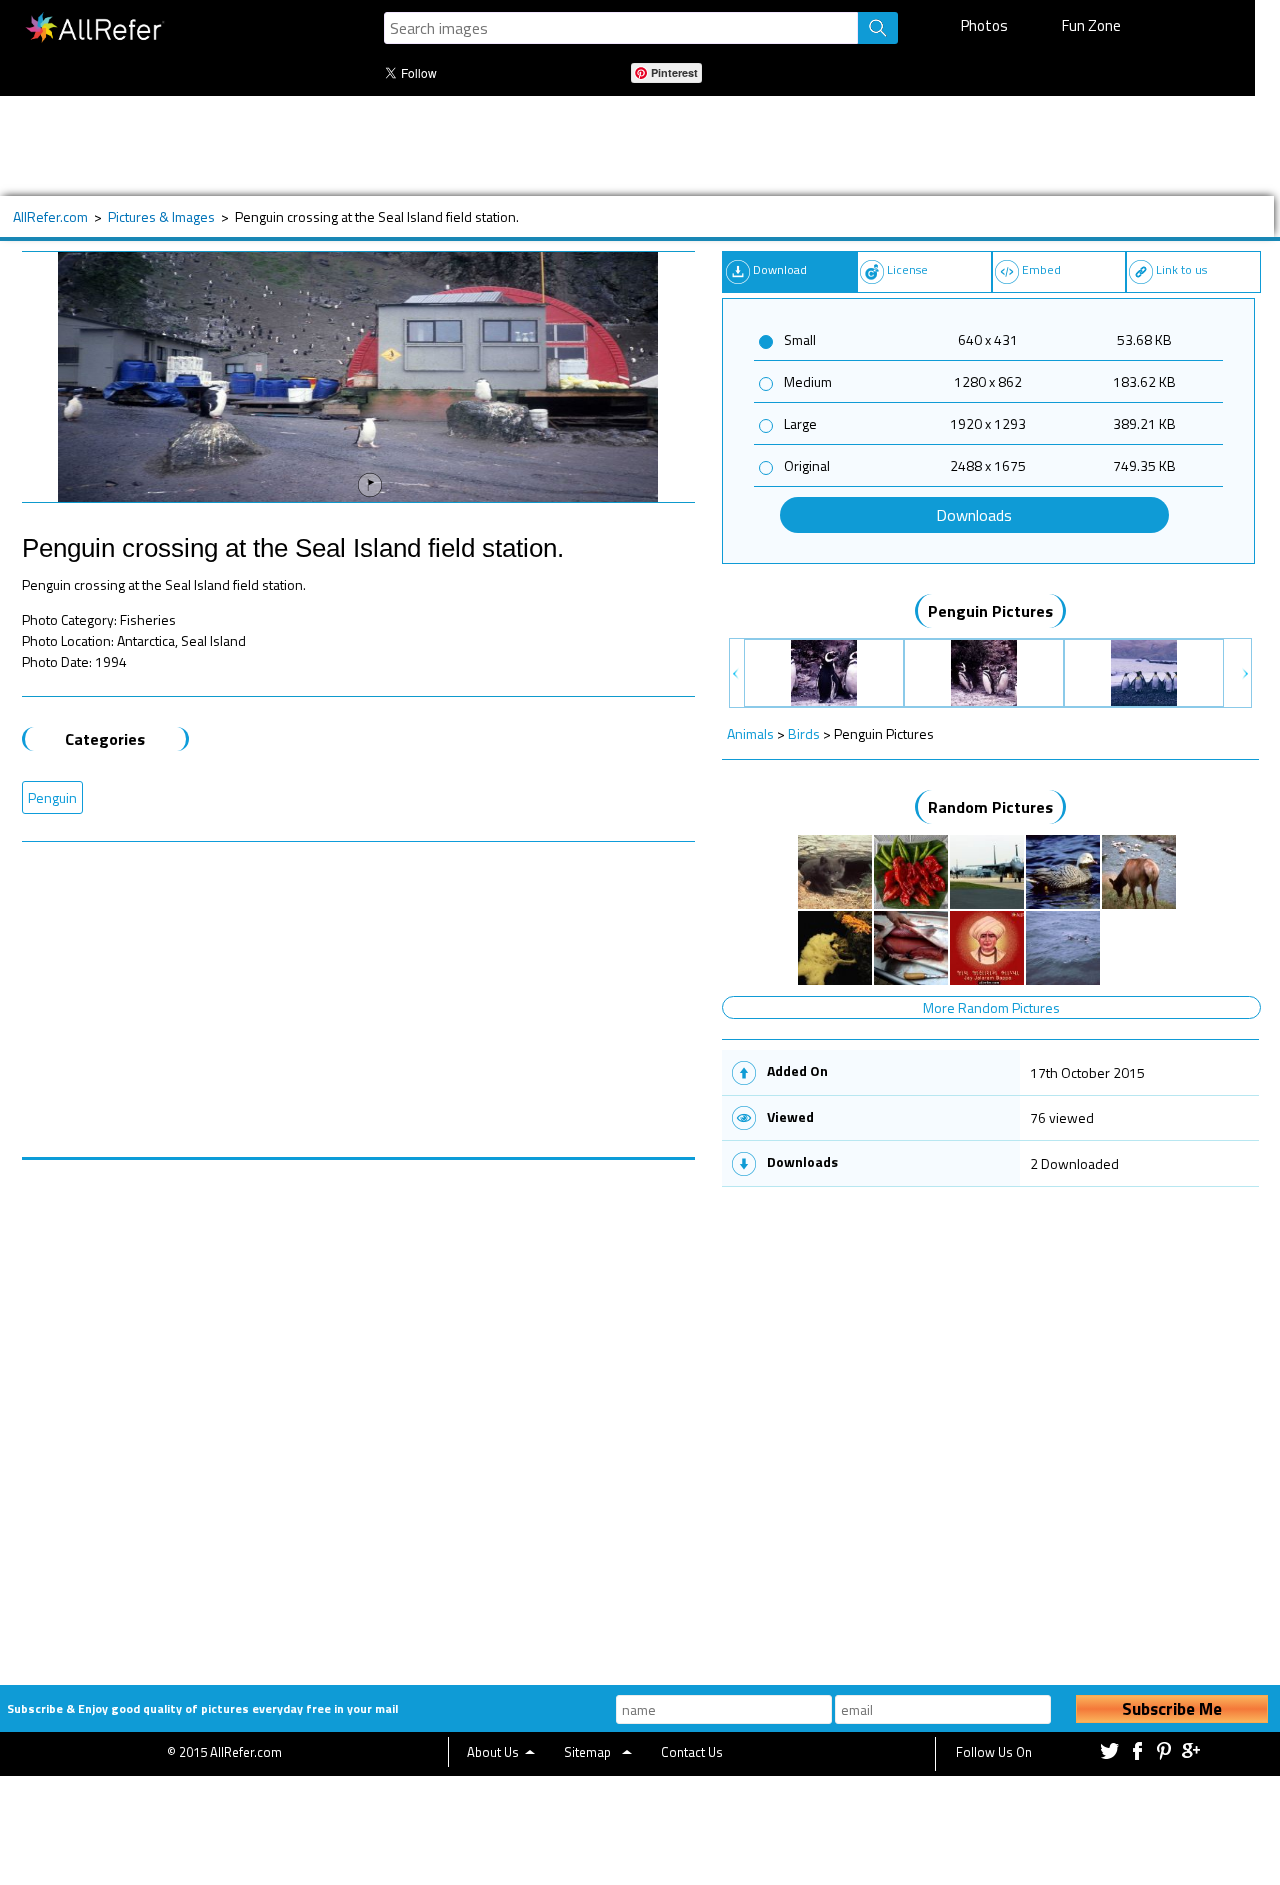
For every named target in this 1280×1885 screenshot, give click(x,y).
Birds (804, 733)
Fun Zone (1091, 25)
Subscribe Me (1172, 1709)
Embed (1041, 269)
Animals (750, 733)
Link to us (1181, 269)
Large (800, 423)
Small (800, 339)
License (907, 269)
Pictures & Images (161, 216)
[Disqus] (359, 1410)
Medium (808, 381)
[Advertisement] (627, 146)
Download (780, 269)
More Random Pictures (991, 1007)
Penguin (52, 797)
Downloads (974, 515)
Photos (984, 25)
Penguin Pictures (990, 611)
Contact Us (692, 1752)
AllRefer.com (50, 216)
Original (807, 465)
